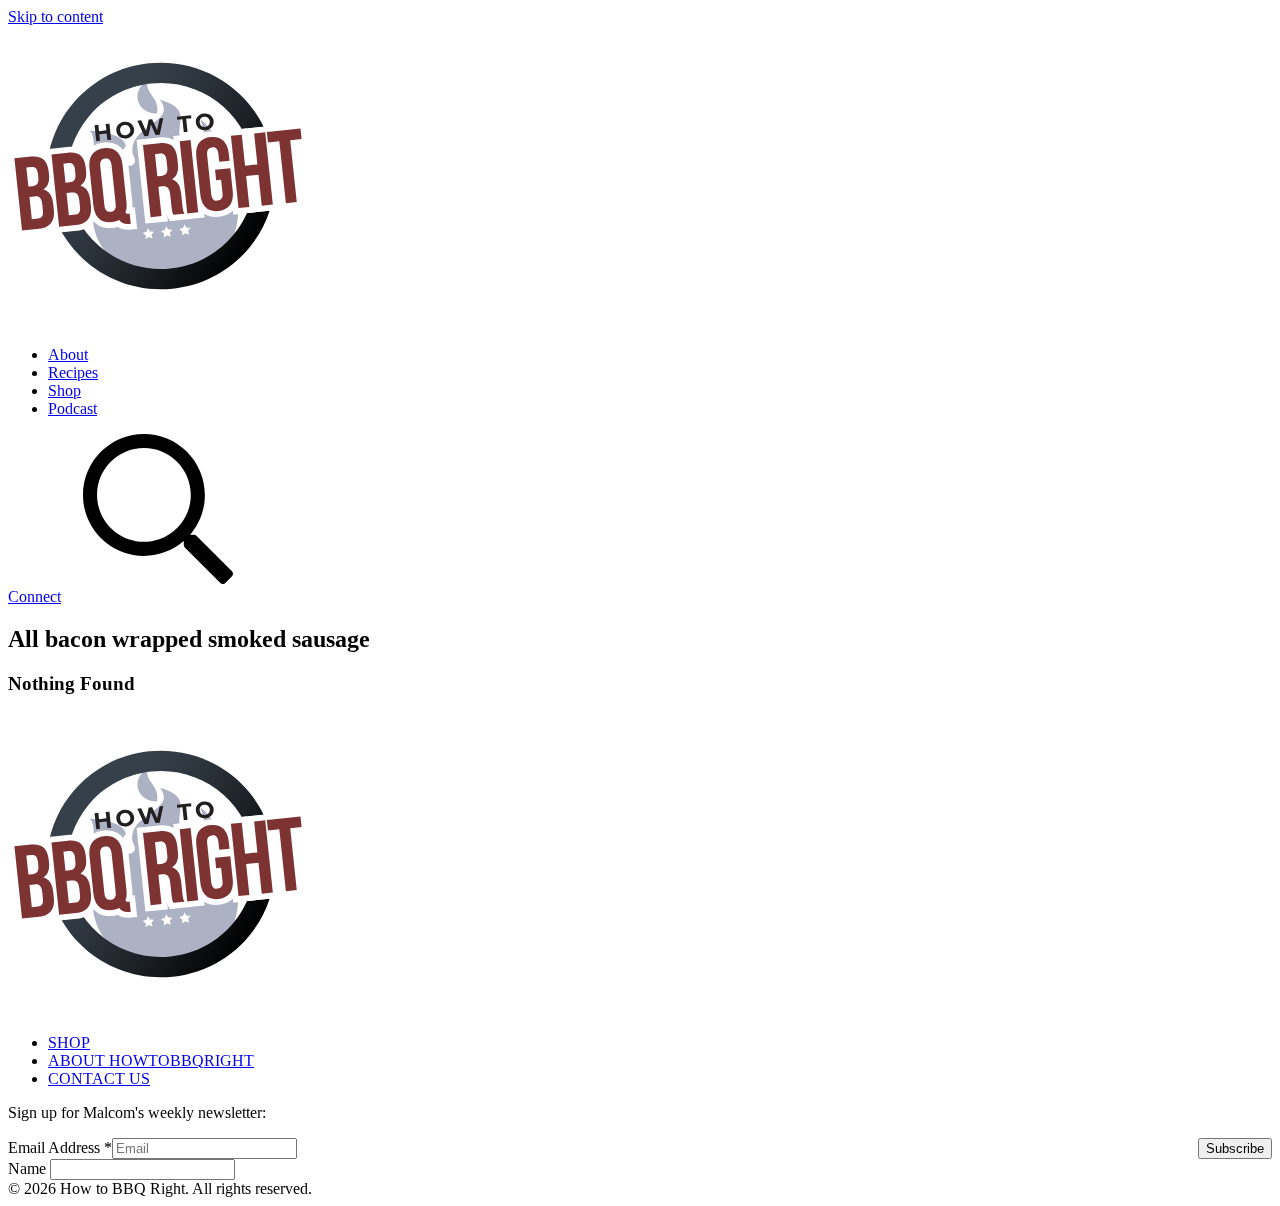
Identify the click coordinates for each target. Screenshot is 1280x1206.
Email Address (60, 1147)
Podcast (72, 408)
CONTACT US (99, 1078)
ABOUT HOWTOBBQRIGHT (151, 1060)
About (68, 354)
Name (29, 1168)
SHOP (69, 1042)
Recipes (73, 372)
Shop (64, 390)
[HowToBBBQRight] (158, 320)
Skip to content (55, 16)
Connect (34, 596)
